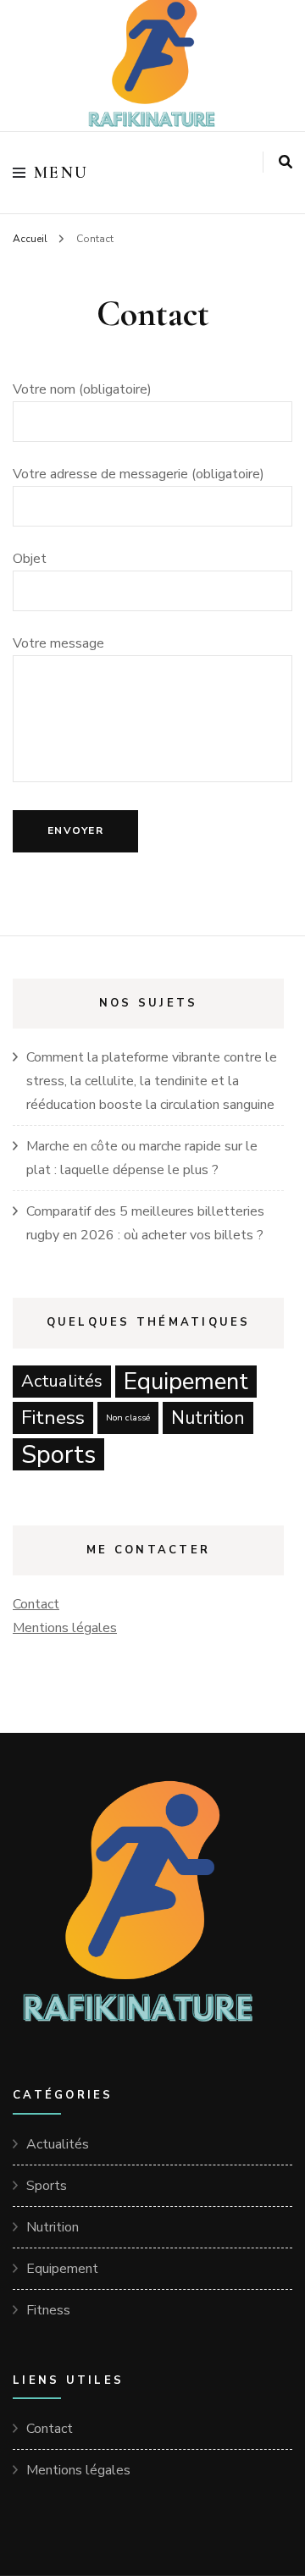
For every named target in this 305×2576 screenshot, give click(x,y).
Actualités (62, 1381)
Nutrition (208, 1418)
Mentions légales (65, 1628)
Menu (61, 173)
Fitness (53, 1418)
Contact (36, 1604)
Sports (58, 1454)
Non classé (128, 1418)
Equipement (186, 1382)
